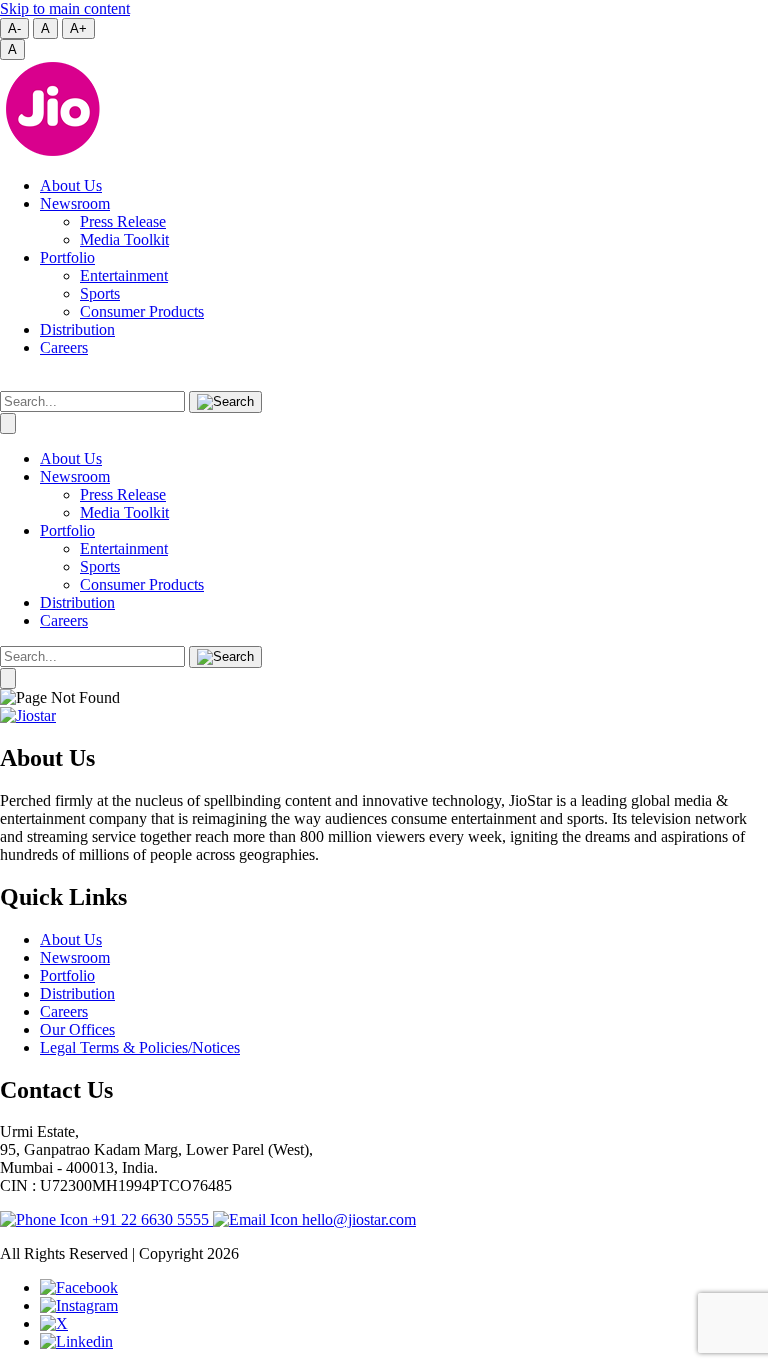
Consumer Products (142, 311)
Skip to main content (65, 8)
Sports (100, 293)
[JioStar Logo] (28, 715)
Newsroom (75, 203)
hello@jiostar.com (357, 1219)
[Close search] (8, 423)
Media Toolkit (124, 239)
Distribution (77, 329)
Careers (64, 347)
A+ (78, 28)
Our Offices (77, 1029)
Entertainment (124, 275)
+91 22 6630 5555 (150, 1219)
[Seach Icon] (225, 657)
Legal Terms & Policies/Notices (140, 1047)
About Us (71, 185)
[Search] (225, 402)
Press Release (123, 221)
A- (14, 28)
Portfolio (67, 257)
